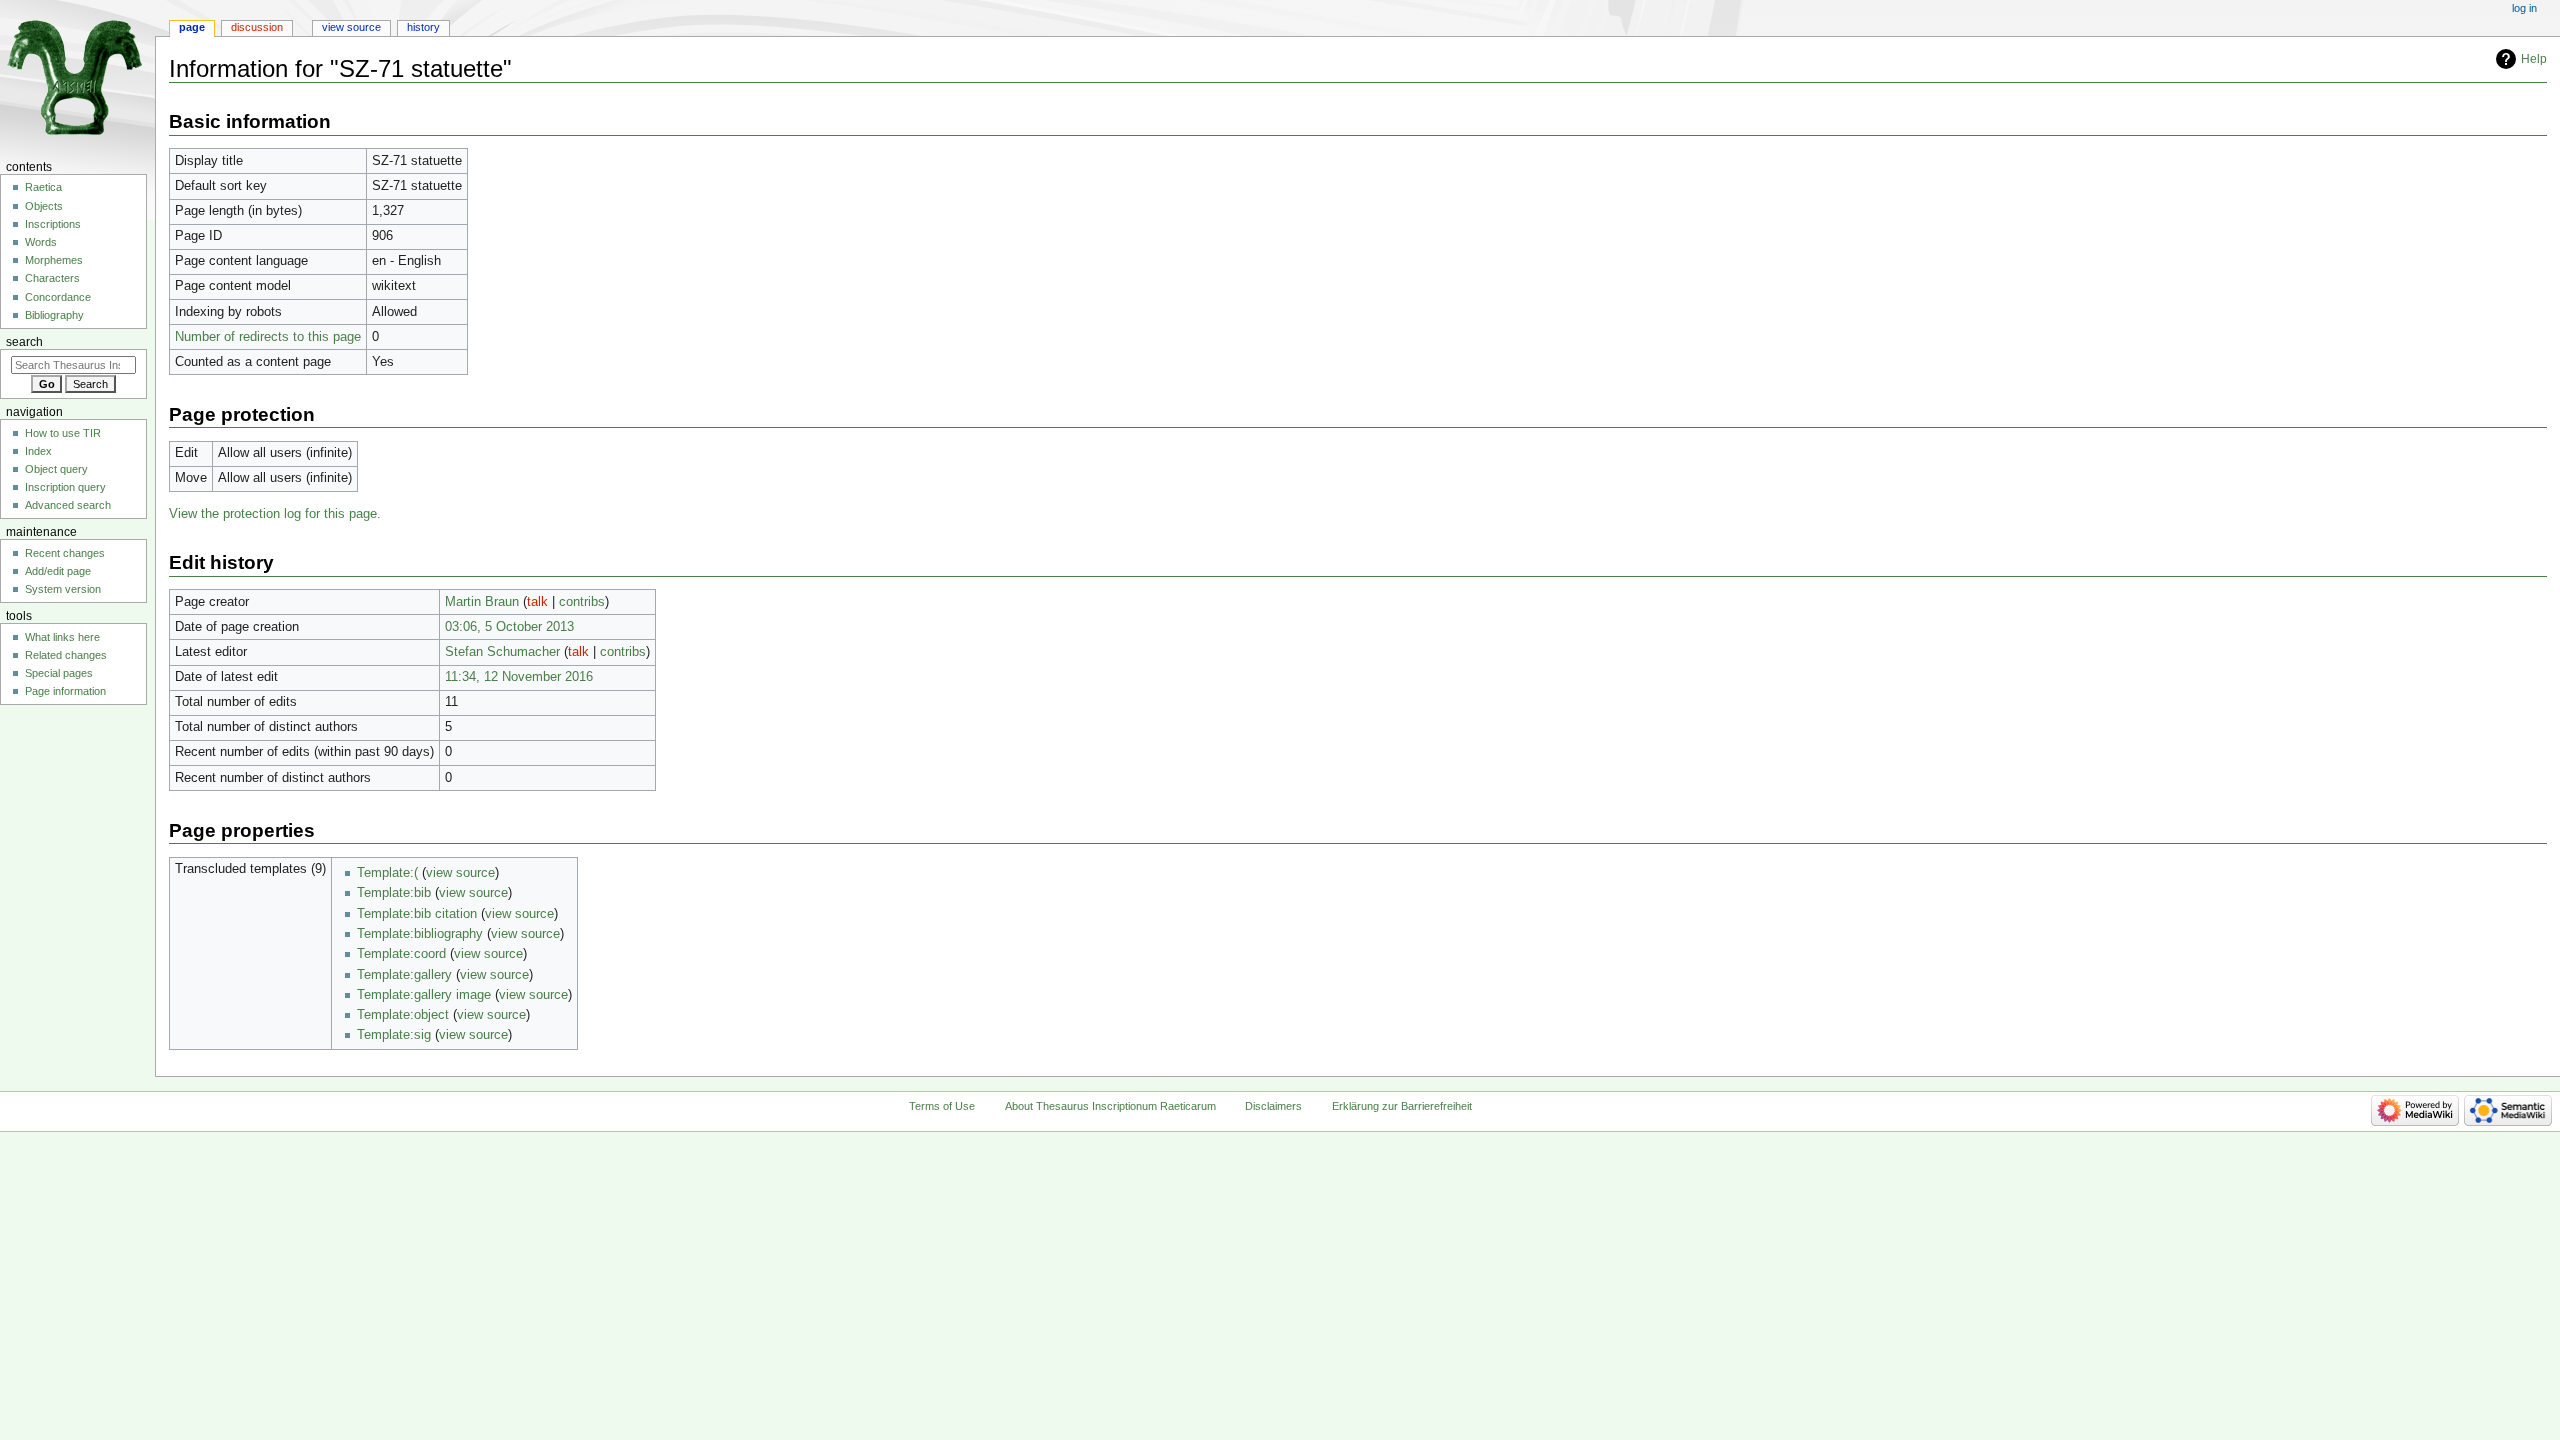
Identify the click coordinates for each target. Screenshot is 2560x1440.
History (423, 27)
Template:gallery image (424, 995)
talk (537, 602)
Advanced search (68, 505)
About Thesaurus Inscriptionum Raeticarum (1110, 1106)
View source (351, 27)
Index (38, 451)
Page (192, 27)
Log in (2524, 8)
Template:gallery (404, 975)
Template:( (387, 873)
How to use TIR (63, 433)
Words (41, 242)
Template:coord (401, 954)
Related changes (66, 655)
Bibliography (54, 315)
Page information (65, 691)
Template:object (403, 1015)
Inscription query (65, 487)
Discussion (257, 27)
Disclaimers (1273, 1106)
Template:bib (394, 893)
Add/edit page (58, 571)
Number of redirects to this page (268, 337)
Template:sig (394, 1035)
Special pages (59, 673)
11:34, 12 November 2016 (519, 677)
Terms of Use (942, 1106)
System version (63, 589)
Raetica (43, 187)
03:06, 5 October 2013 (509, 627)
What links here (62, 637)
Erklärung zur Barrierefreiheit (1402, 1106)
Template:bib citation (417, 914)
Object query (56, 469)
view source (460, 873)
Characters (52, 278)
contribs (582, 602)
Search (24, 342)
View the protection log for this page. (275, 514)
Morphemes (54, 260)
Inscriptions (53, 224)
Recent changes (65, 553)
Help (2534, 59)
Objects (44, 206)
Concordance (58, 297)
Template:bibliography (420, 934)
